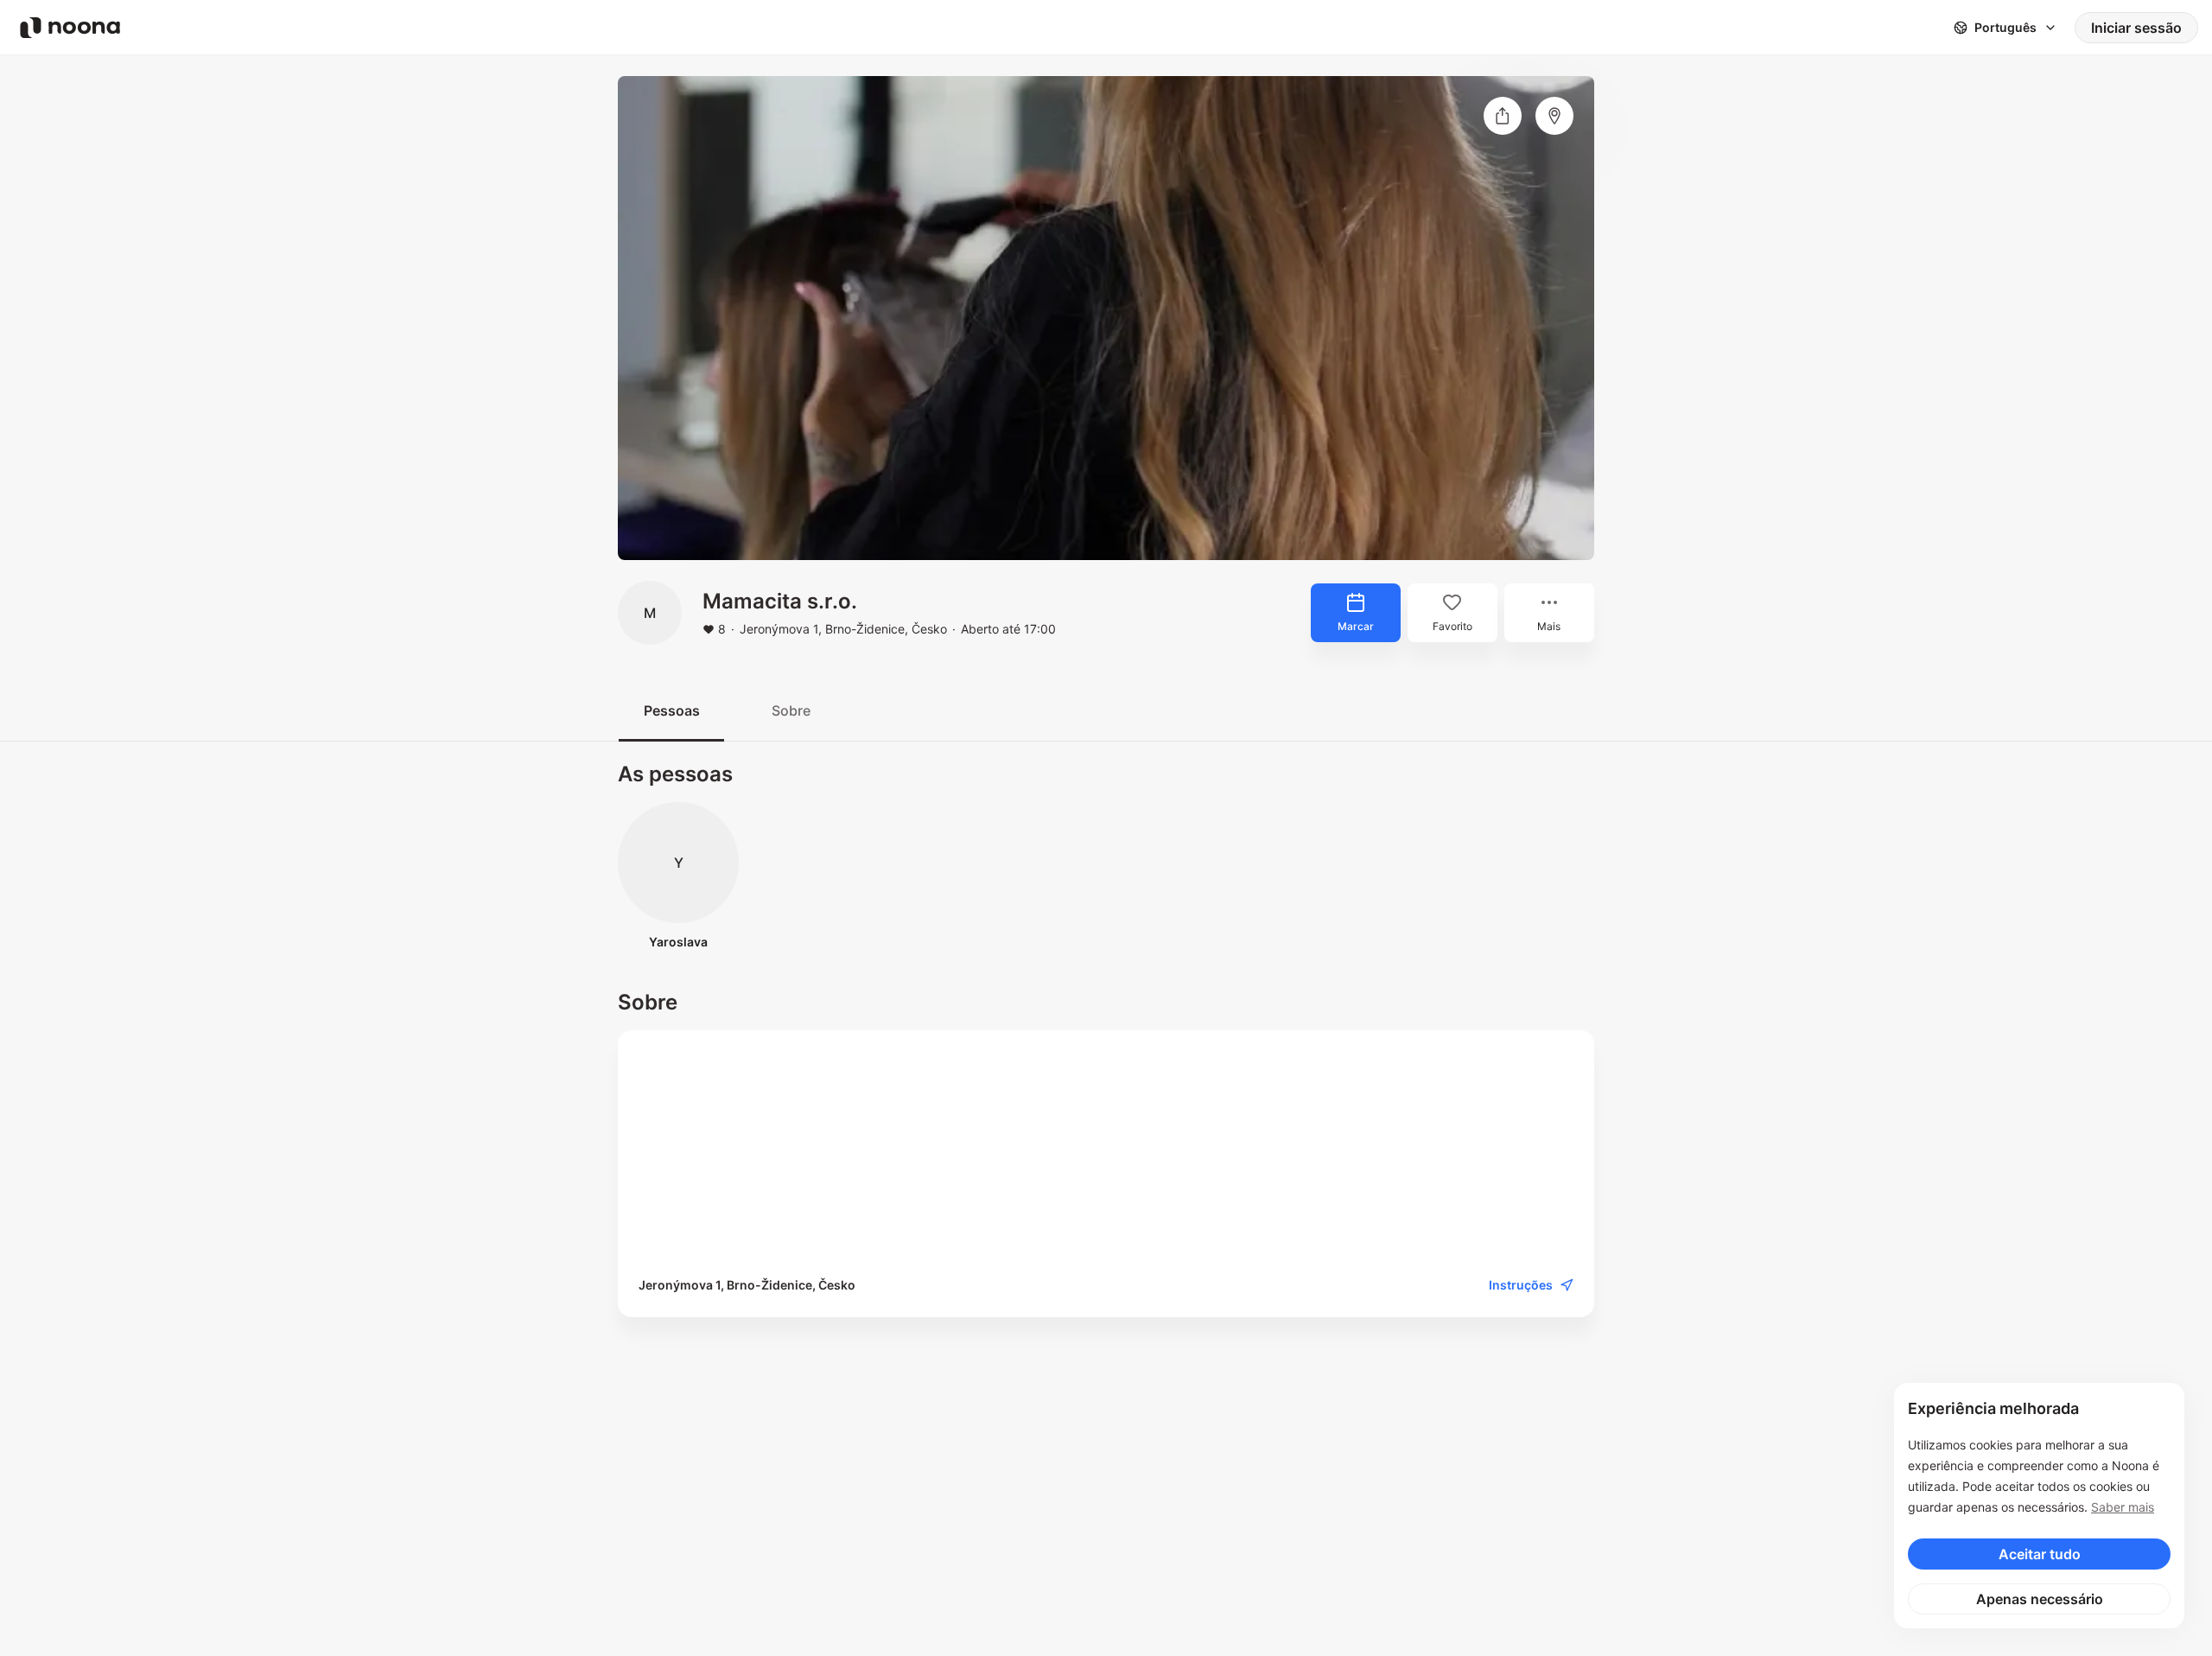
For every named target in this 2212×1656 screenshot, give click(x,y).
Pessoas (672, 710)
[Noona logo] (70, 28)
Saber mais (2123, 1507)
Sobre (791, 710)
